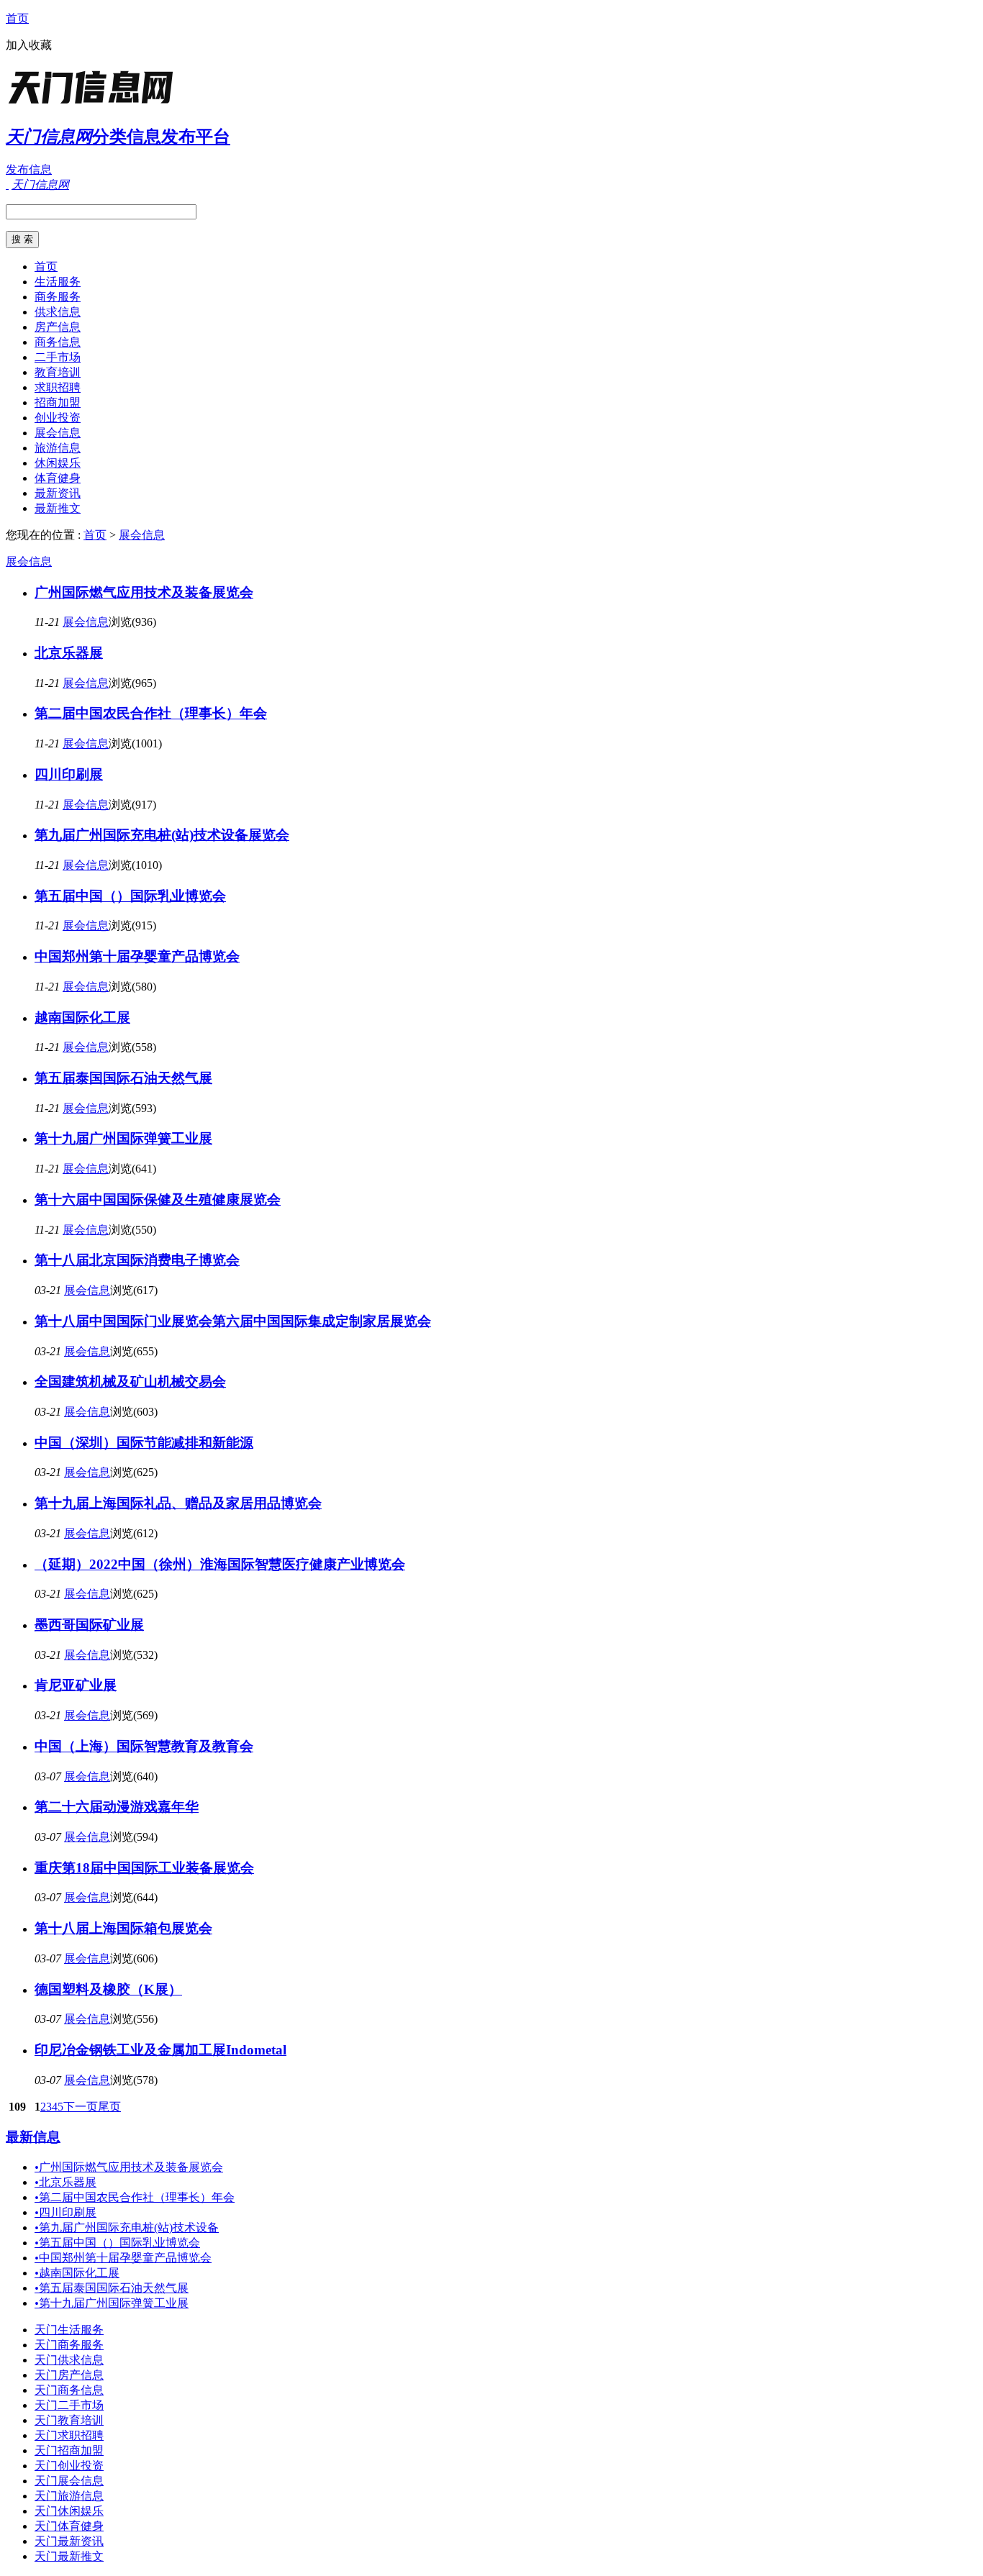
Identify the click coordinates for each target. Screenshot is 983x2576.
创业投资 (58, 418)
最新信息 (33, 2137)
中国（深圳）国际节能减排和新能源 (144, 1443)
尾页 (109, 2107)
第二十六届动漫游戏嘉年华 (117, 1807)
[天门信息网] (96, 104)
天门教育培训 (69, 2420)
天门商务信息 (69, 2390)
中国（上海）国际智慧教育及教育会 (144, 1746)
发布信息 (29, 169)
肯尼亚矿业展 (76, 1685)
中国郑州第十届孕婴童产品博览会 (137, 956)
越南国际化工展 (82, 1018)
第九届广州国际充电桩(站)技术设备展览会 (162, 835)
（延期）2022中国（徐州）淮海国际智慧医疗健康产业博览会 (220, 1564)
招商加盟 (58, 402)
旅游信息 (58, 448)
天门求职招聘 (69, 2435)
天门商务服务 (69, 2345)
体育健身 (58, 478)
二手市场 (58, 357)
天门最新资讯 (69, 2541)
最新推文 (58, 508)
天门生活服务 (69, 2330)
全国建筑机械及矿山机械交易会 (130, 1382)
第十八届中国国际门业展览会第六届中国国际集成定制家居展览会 (233, 1321)
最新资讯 (58, 493)
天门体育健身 (69, 2526)
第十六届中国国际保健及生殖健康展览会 (158, 1200)
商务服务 (58, 297)
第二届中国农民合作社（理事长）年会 (151, 713)
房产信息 (58, 327)
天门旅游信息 (69, 2496)
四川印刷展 (69, 774)
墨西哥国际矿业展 (89, 1625)
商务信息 (58, 342)
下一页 (81, 2107)
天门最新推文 (69, 2556)
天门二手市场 (69, 2405)
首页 (17, 18)
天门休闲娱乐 (69, 2511)
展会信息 (58, 433)
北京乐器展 (69, 653)
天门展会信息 (69, 2481)
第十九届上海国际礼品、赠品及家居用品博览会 (178, 1503)
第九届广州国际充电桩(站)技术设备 (127, 2227)
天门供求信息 (69, 2360)
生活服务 (58, 282)
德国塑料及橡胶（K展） (108, 1989)
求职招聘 (58, 387)
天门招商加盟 (69, 2450)
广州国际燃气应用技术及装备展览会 (144, 592)
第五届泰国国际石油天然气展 (123, 1078)
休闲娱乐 (58, 463)
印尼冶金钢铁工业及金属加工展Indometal (160, 2050)
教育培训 (58, 372)
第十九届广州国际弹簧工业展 (123, 1138)
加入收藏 (29, 45)
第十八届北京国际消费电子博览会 (137, 1260)
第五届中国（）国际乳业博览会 (130, 896)
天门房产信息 (69, 2375)
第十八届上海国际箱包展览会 (123, 1928)
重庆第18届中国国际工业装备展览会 (144, 1868)
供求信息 (58, 312)
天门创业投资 (69, 2466)
